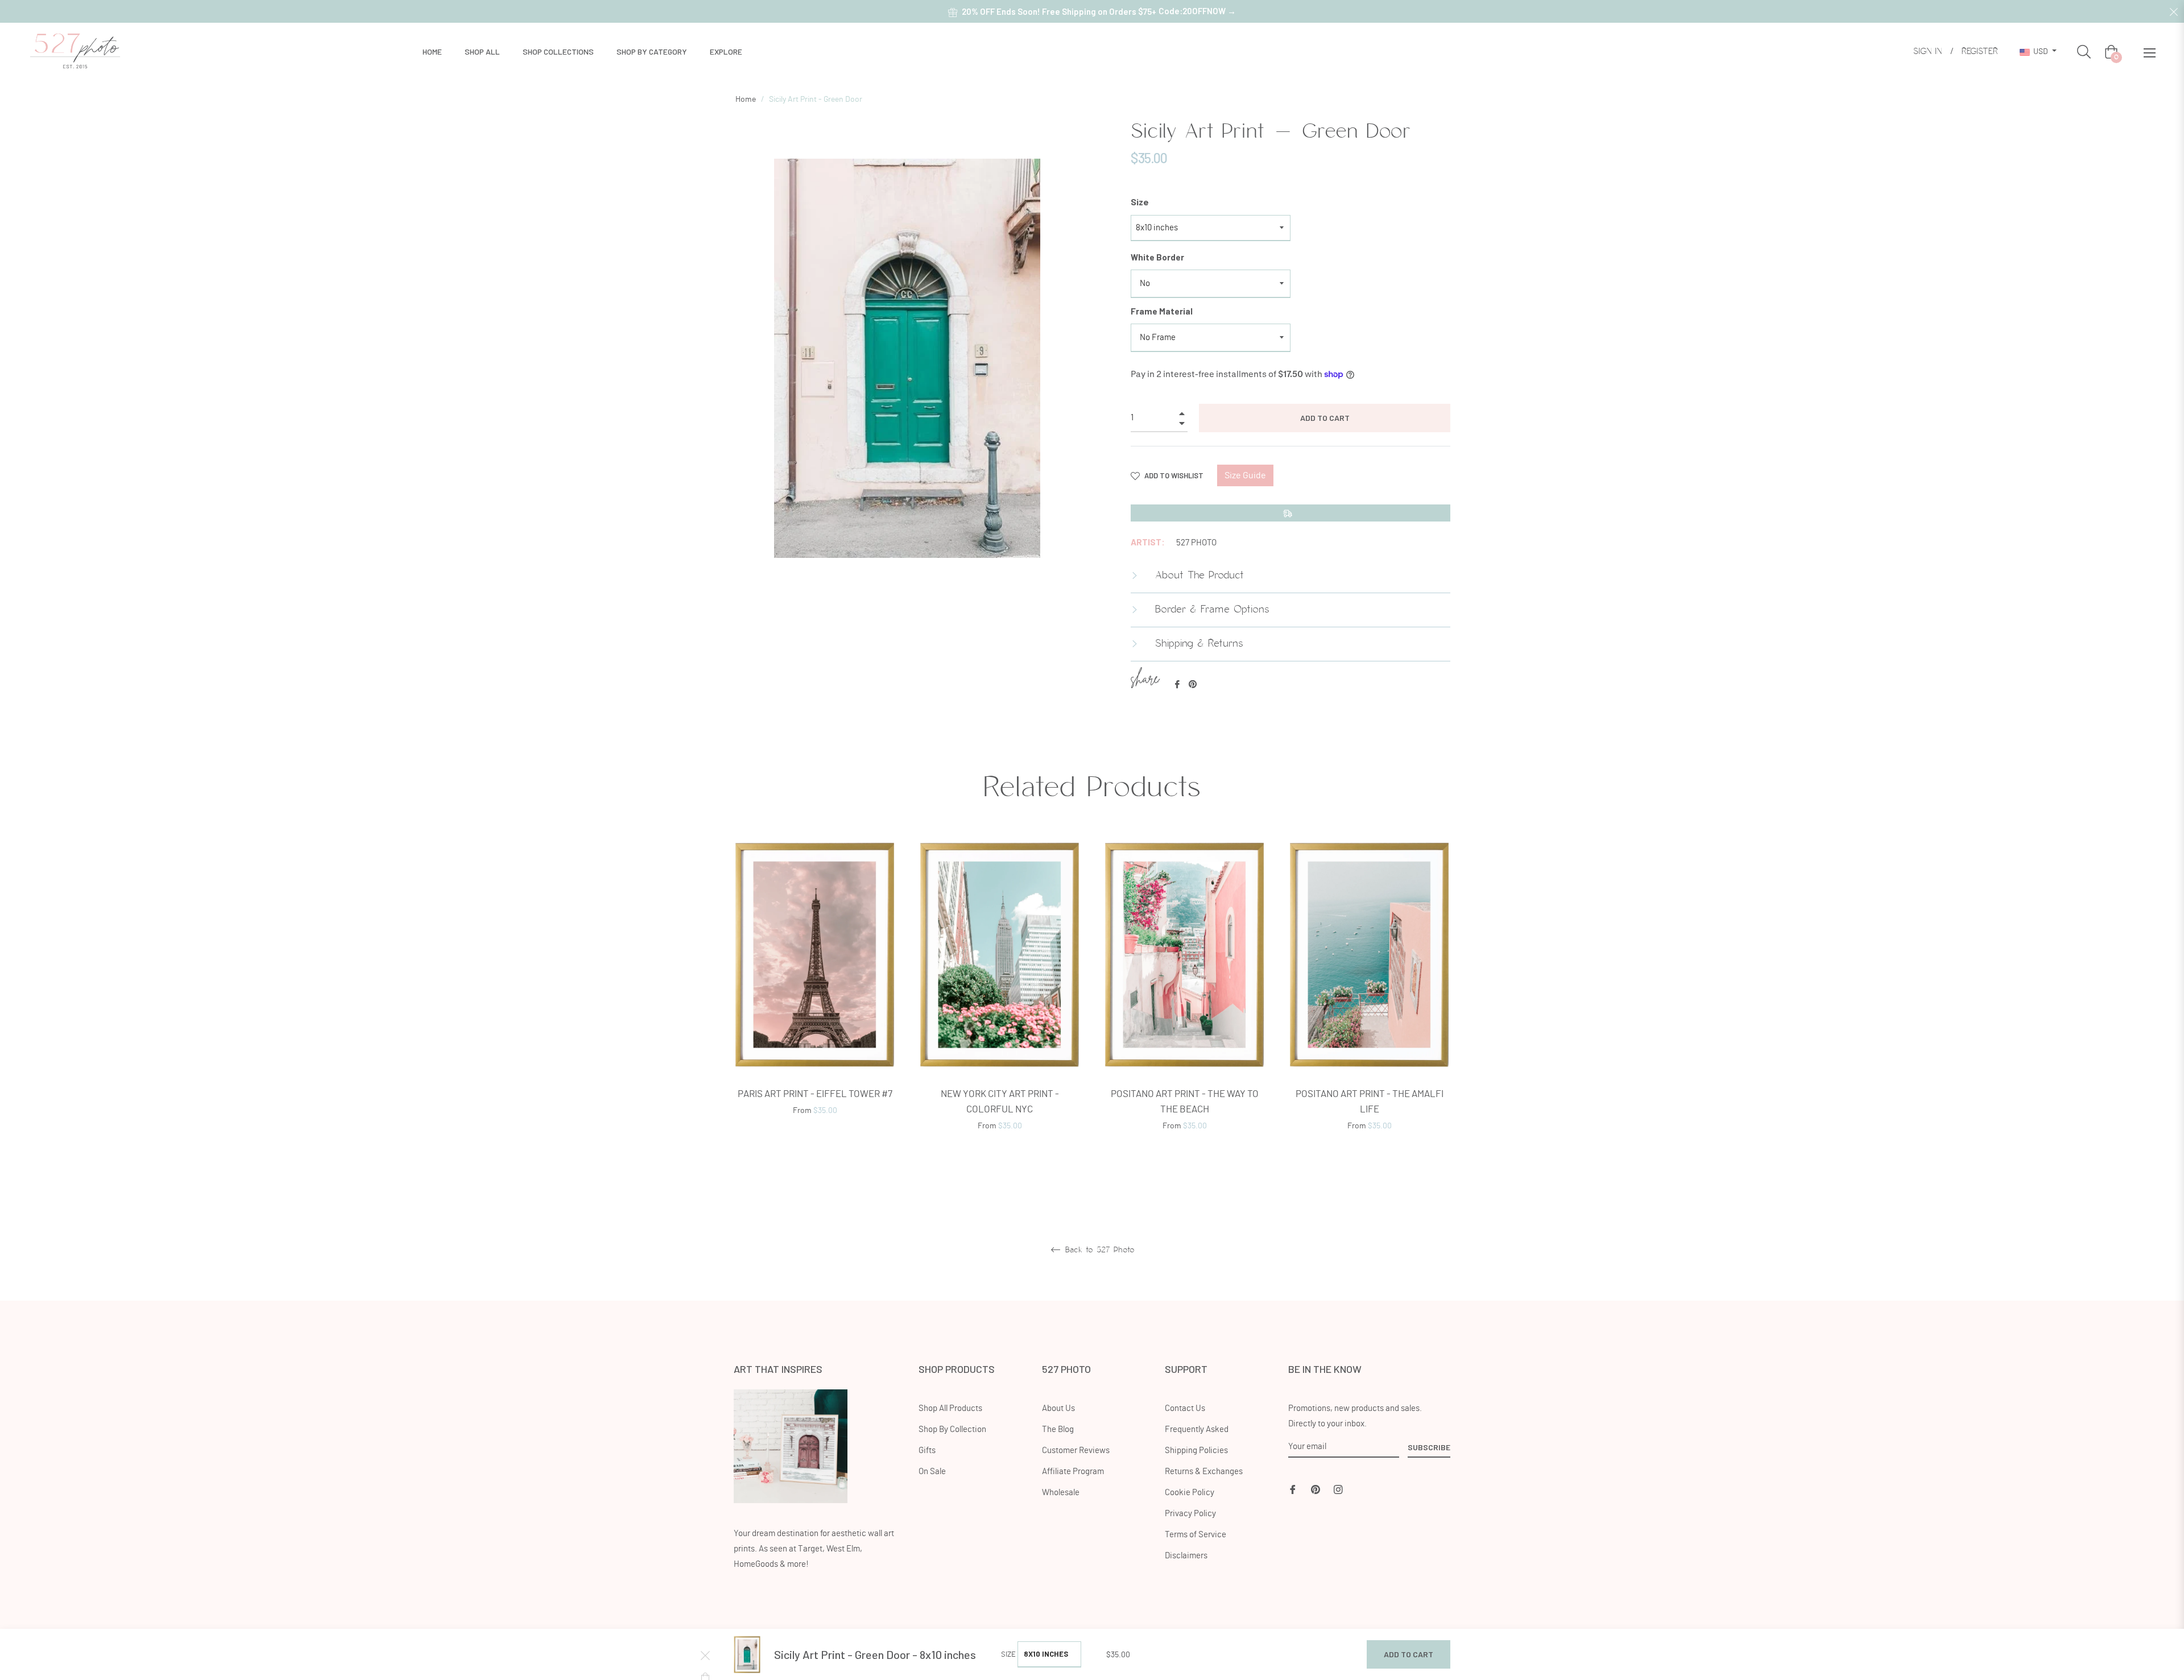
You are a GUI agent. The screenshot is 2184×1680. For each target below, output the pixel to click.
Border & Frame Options (1210, 610)
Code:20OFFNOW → (1197, 11)
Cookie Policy (1190, 1493)
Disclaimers (1186, 1556)
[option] (815, 992)
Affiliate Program (1073, 1472)
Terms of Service (1196, 1535)
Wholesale (1061, 1493)
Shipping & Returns (1197, 644)
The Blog (1058, 1429)
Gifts (927, 1451)
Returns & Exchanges (1204, 1472)
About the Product (1198, 576)
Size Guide (1245, 475)
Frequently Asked (1197, 1429)
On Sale (932, 1472)
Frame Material (1162, 311)
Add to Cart (1409, 1654)
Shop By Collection (952, 1429)
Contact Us (1185, 1408)
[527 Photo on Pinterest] (1316, 1488)
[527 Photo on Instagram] (1338, 1488)
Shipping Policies (1196, 1451)
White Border (1157, 257)
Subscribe (1429, 1447)
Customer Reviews (1076, 1451)
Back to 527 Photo (1098, 1250)
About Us (1058, 1408)
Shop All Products (950, 1408)
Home (746, 100)
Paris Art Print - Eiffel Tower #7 (815, 1094)
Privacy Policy (1190, 1514)
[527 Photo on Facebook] (1293, 1488)
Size (1140, 202)
